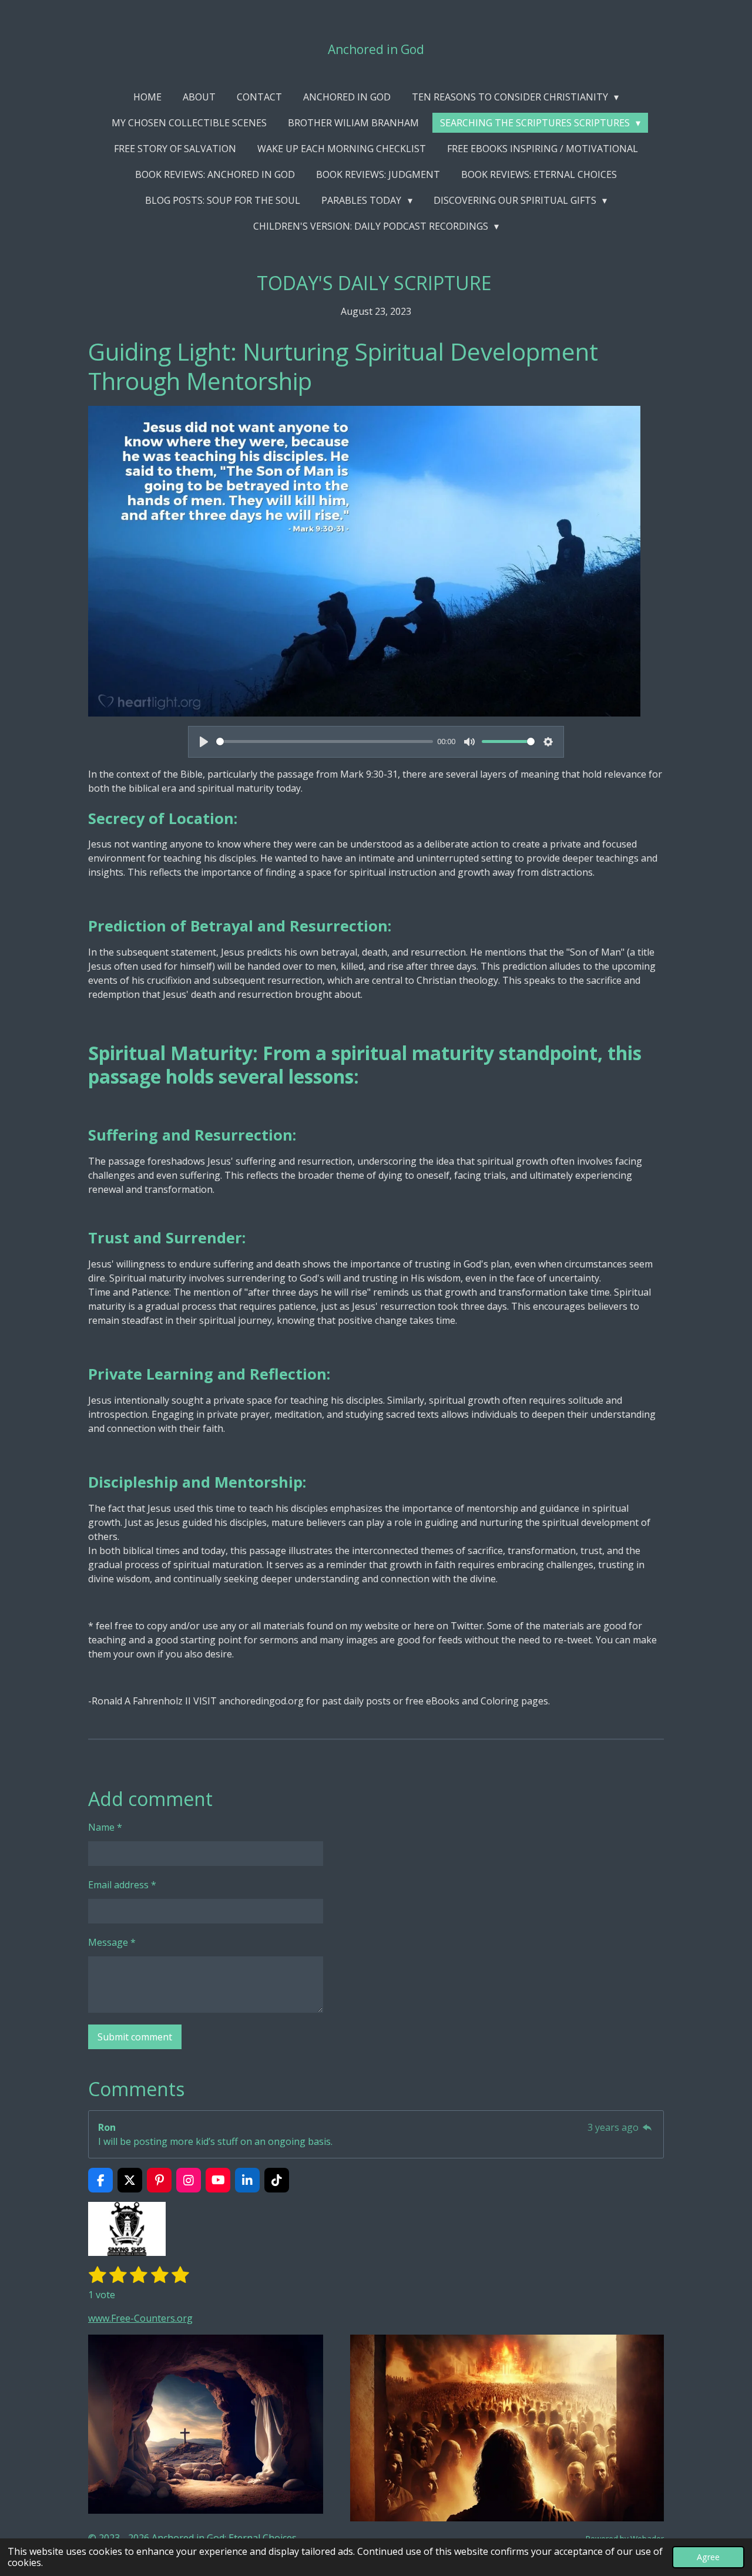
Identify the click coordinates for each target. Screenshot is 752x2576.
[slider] (325, 741)
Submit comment (135, 2037)
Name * (105, 1827)
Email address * (122, 1885)
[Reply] (647, 2127)
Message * (112, 1942)
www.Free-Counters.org (140, 2318)
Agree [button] (708, 2557)
